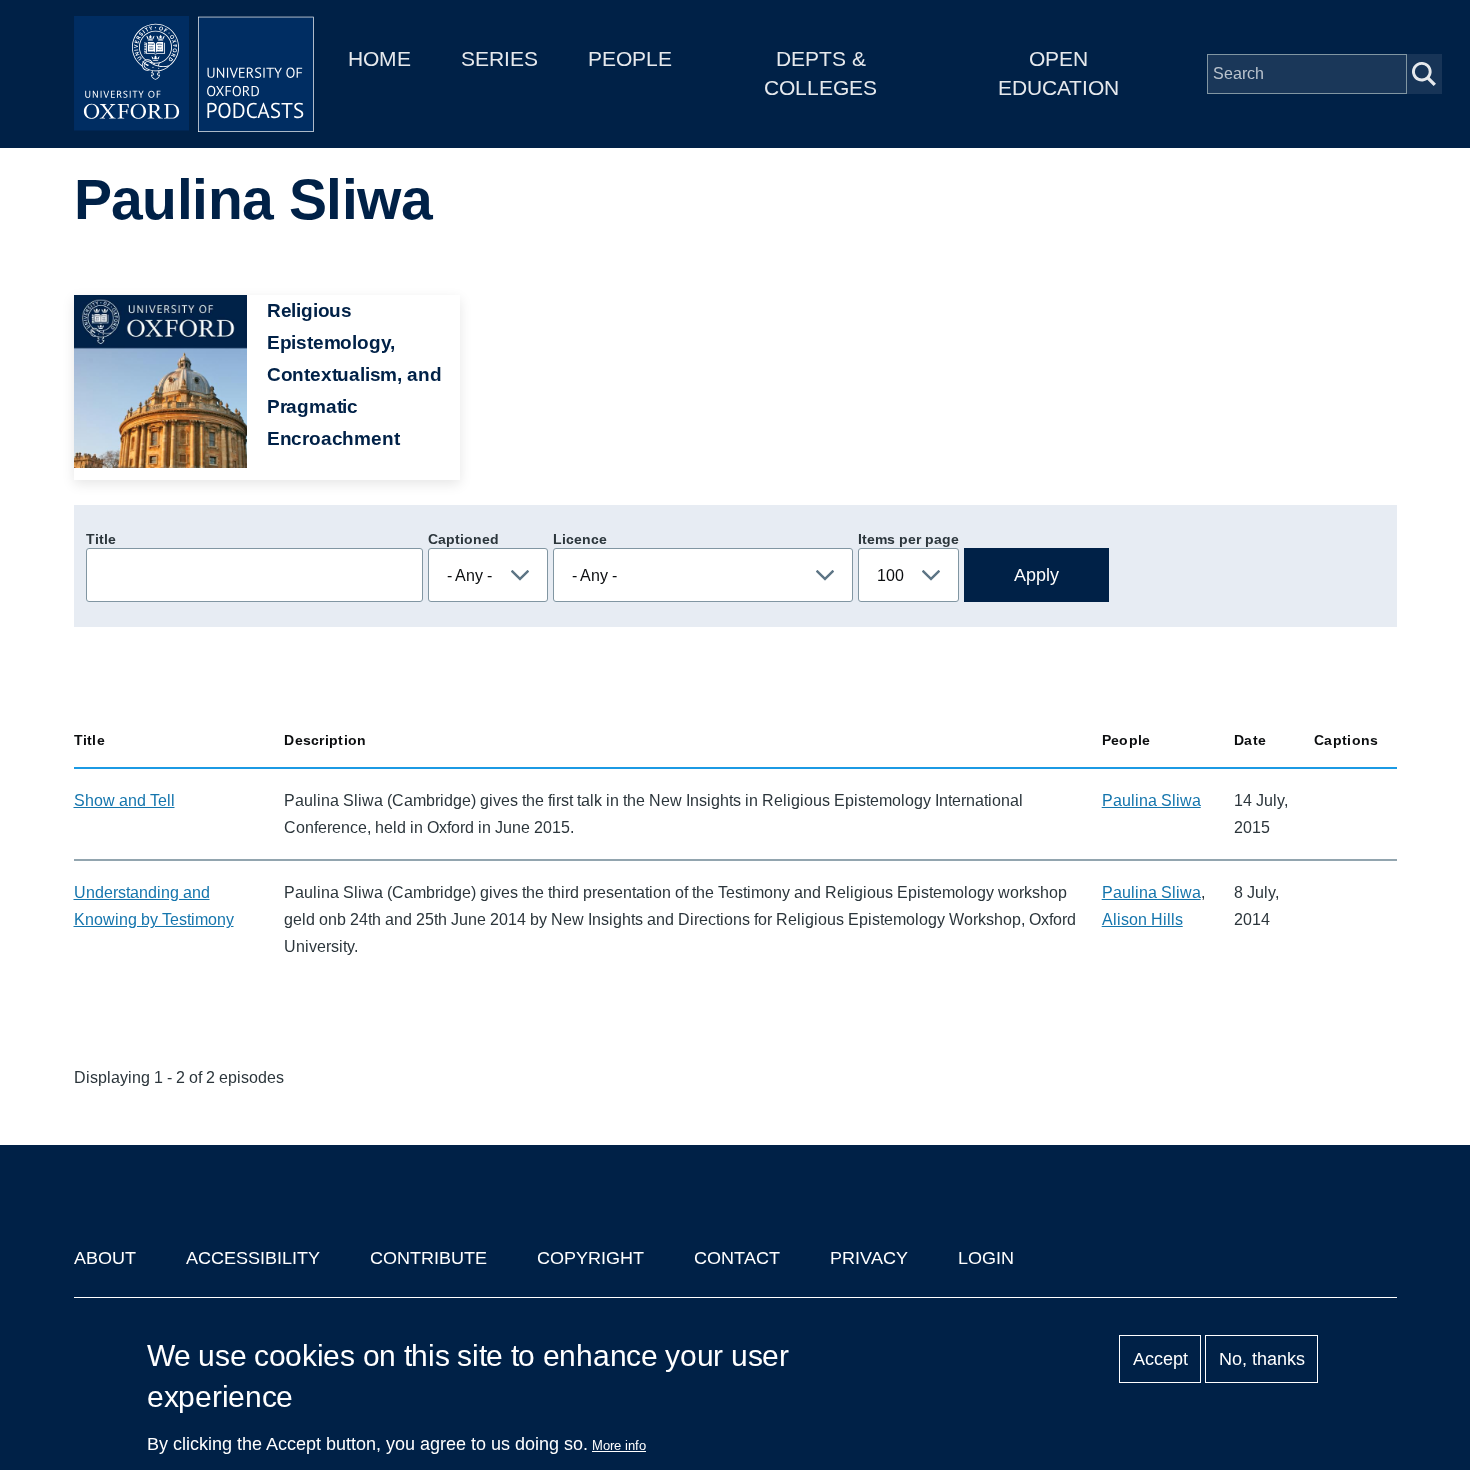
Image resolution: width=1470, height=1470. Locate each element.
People (630, 58)
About (105, 1258)
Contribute (428, 1258)
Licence (580, 539)
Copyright (590, 1258)
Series (499, 58)
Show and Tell (124, 800)
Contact (737, 1258)
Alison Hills (1142, 919)
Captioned (463, 539)
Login (986, 1258)
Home (379, 58)
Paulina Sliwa (1151, 800)
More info (619, 1445)
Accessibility (253, 1258)
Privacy (869, 1258)
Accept (1160, 1359)
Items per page (908, 539)
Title (101, 539)
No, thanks (1262, 1359)
